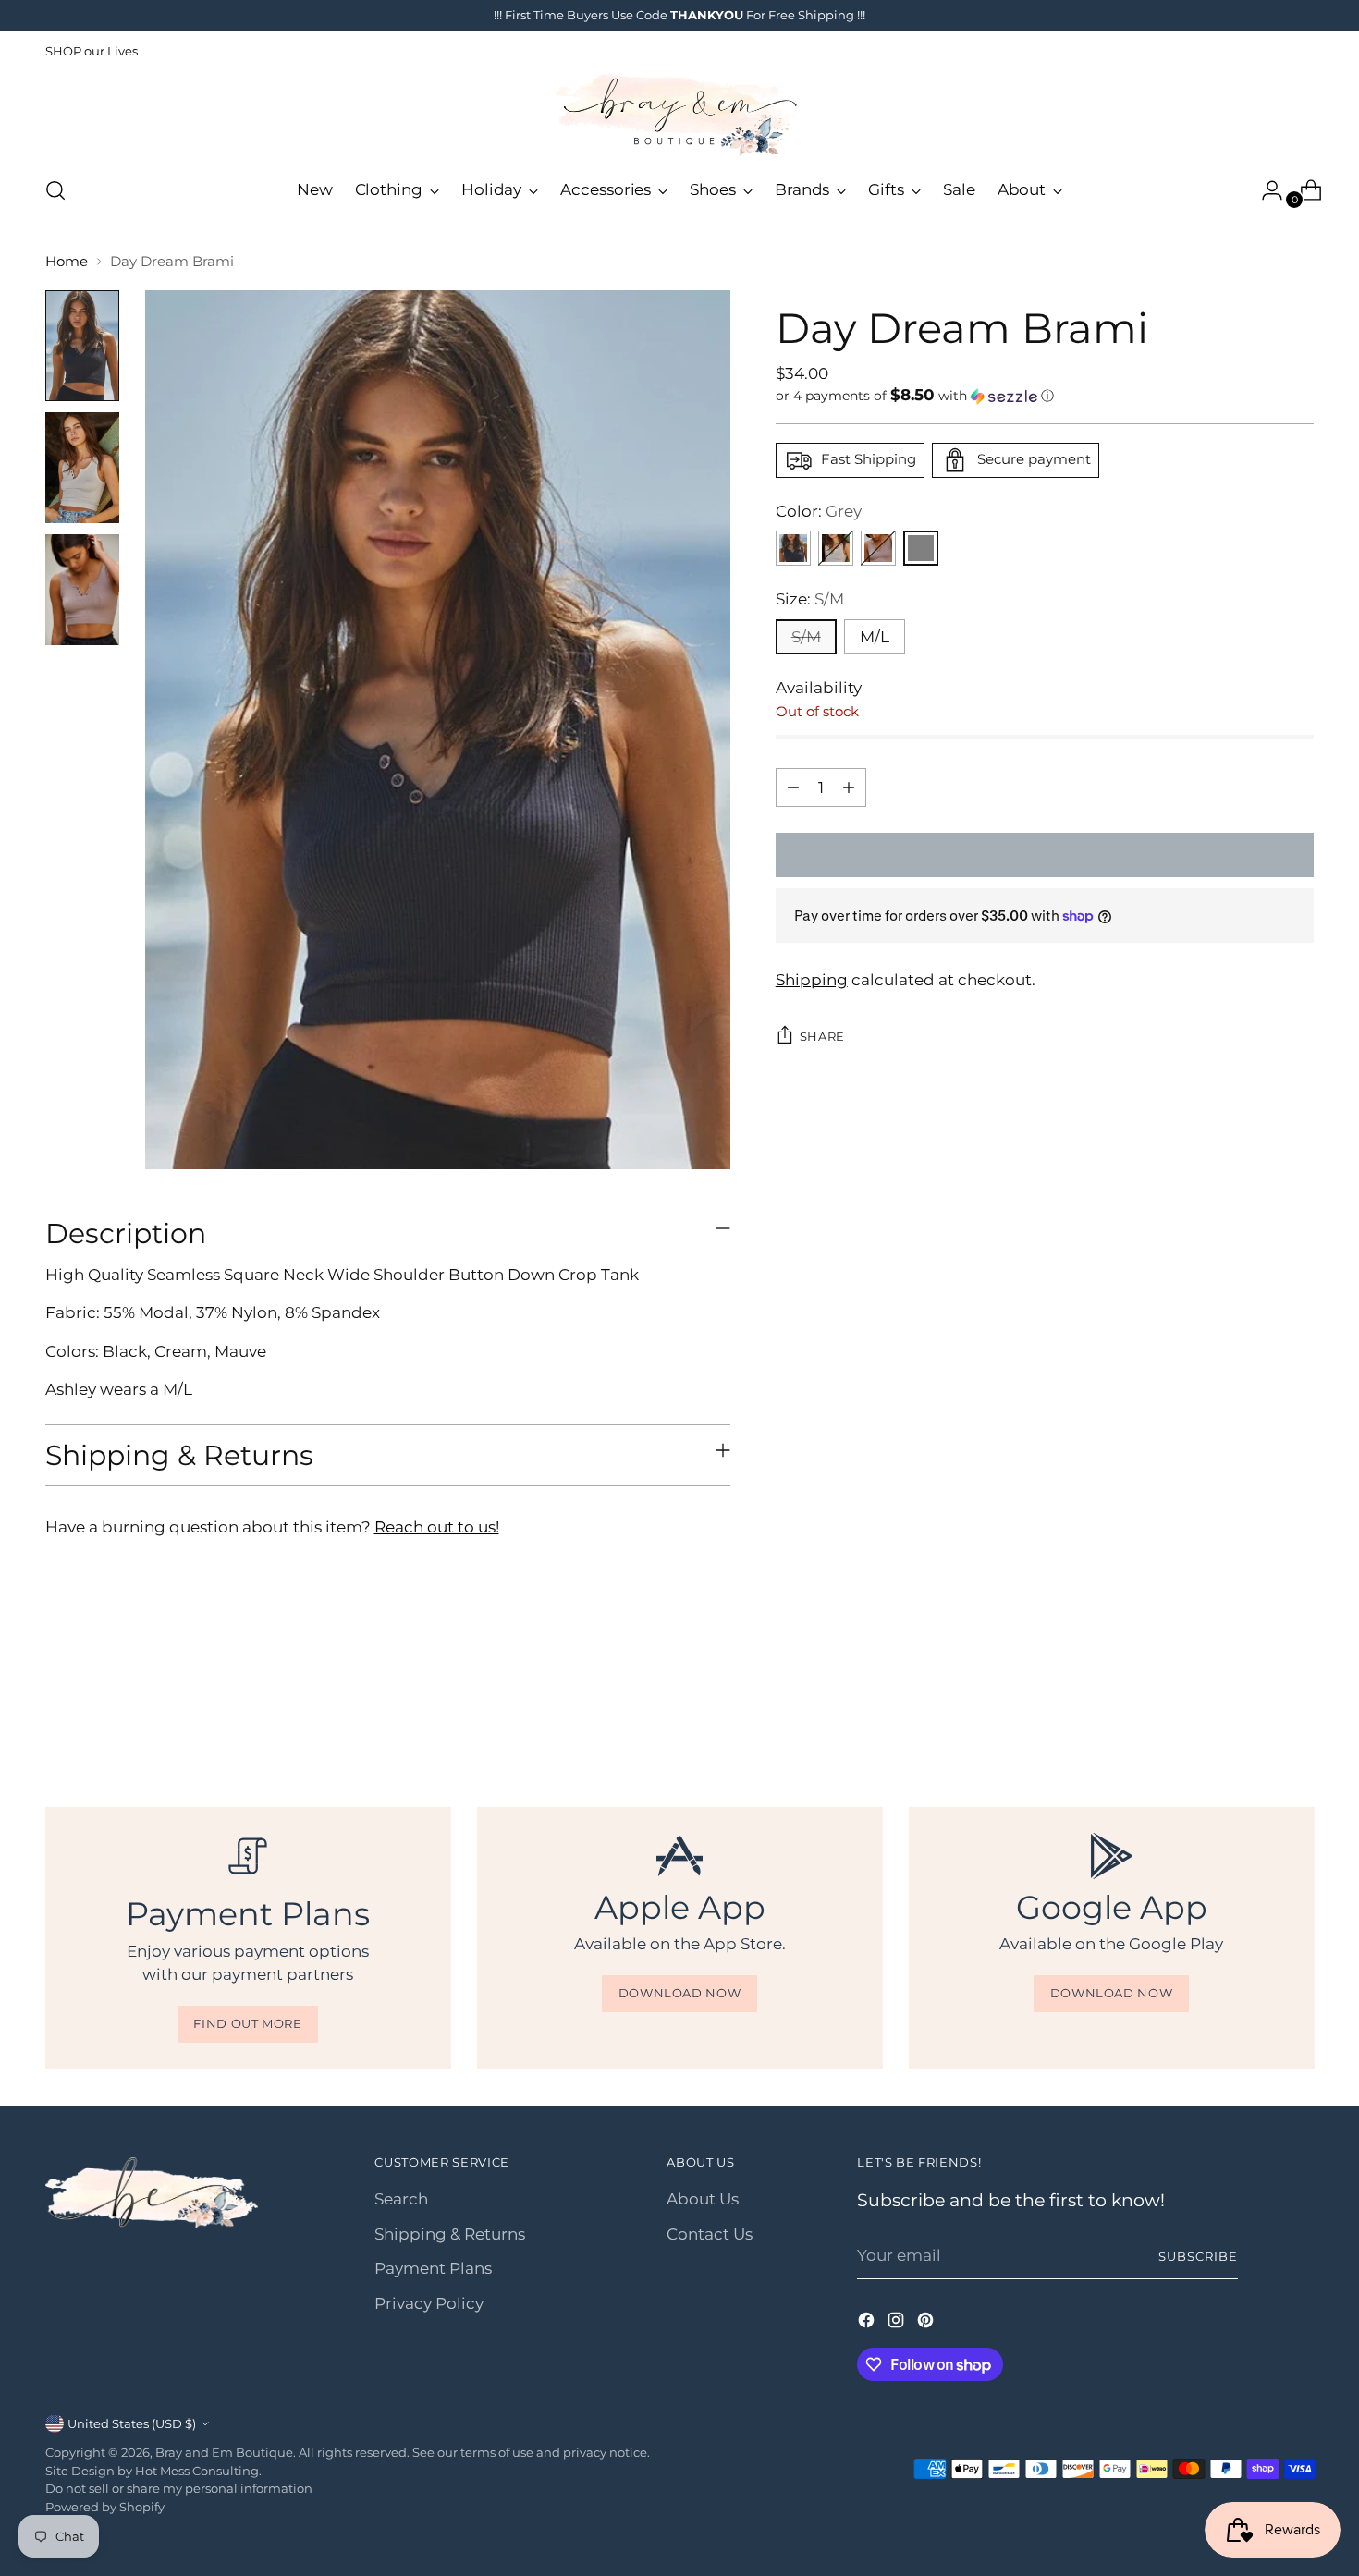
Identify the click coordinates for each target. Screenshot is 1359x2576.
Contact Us (710, 2234)
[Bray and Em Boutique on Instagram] (898, 2324)
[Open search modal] (55, 190)
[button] (1045, 396)
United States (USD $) (132, 2423)
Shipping (812, 980)
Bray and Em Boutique (224, 2452)
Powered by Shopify (105, 2507)
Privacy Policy (429, 2303)
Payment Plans (433, 2268)
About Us (703, 2199)
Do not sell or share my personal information (179, 2488)
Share (822, 1036)
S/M (806, 637)
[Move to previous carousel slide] (1256, 1707)
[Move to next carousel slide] (1299, 1706)
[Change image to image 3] (82, 590)
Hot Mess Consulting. (198, 2471)
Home (67, 261)
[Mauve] (878, 548)
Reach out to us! (437, 1527)
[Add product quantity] (849, 787)
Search (401, 2199)
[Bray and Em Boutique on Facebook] (868, 2324)
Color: (819, 511)
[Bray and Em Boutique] (679, 116)
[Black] (793, 548)
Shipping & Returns (450, 2234)
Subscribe (1198, 2256)
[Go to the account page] (1265, 190)
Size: (810, 599)
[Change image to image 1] (82, 346)
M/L (875, 637)
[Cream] (836, 548)
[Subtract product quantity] (793, 787)
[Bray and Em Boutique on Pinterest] (927, 2324)
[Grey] (921, 548)
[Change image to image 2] (82, 468)
